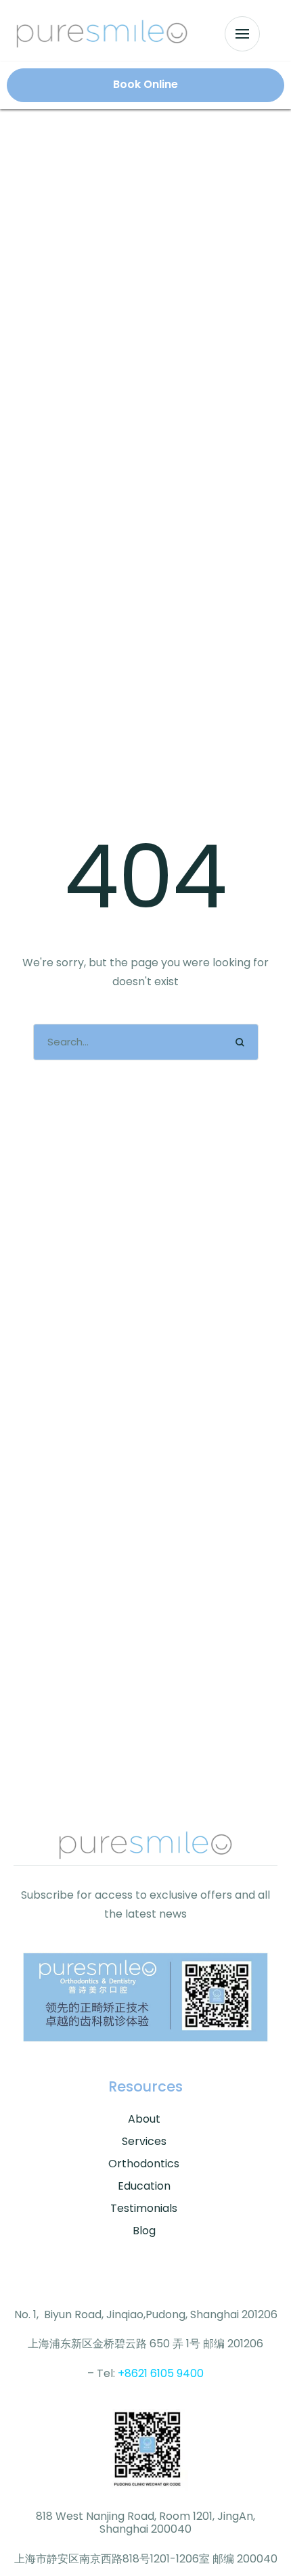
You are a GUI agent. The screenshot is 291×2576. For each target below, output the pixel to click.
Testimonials (144, 2208)
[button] (242, 34)
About (144, 2119)
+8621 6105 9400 (161, 2373)
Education (144, 2186)
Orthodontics (144, 2164)
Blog (144, 2231)
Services (144, 2141)
